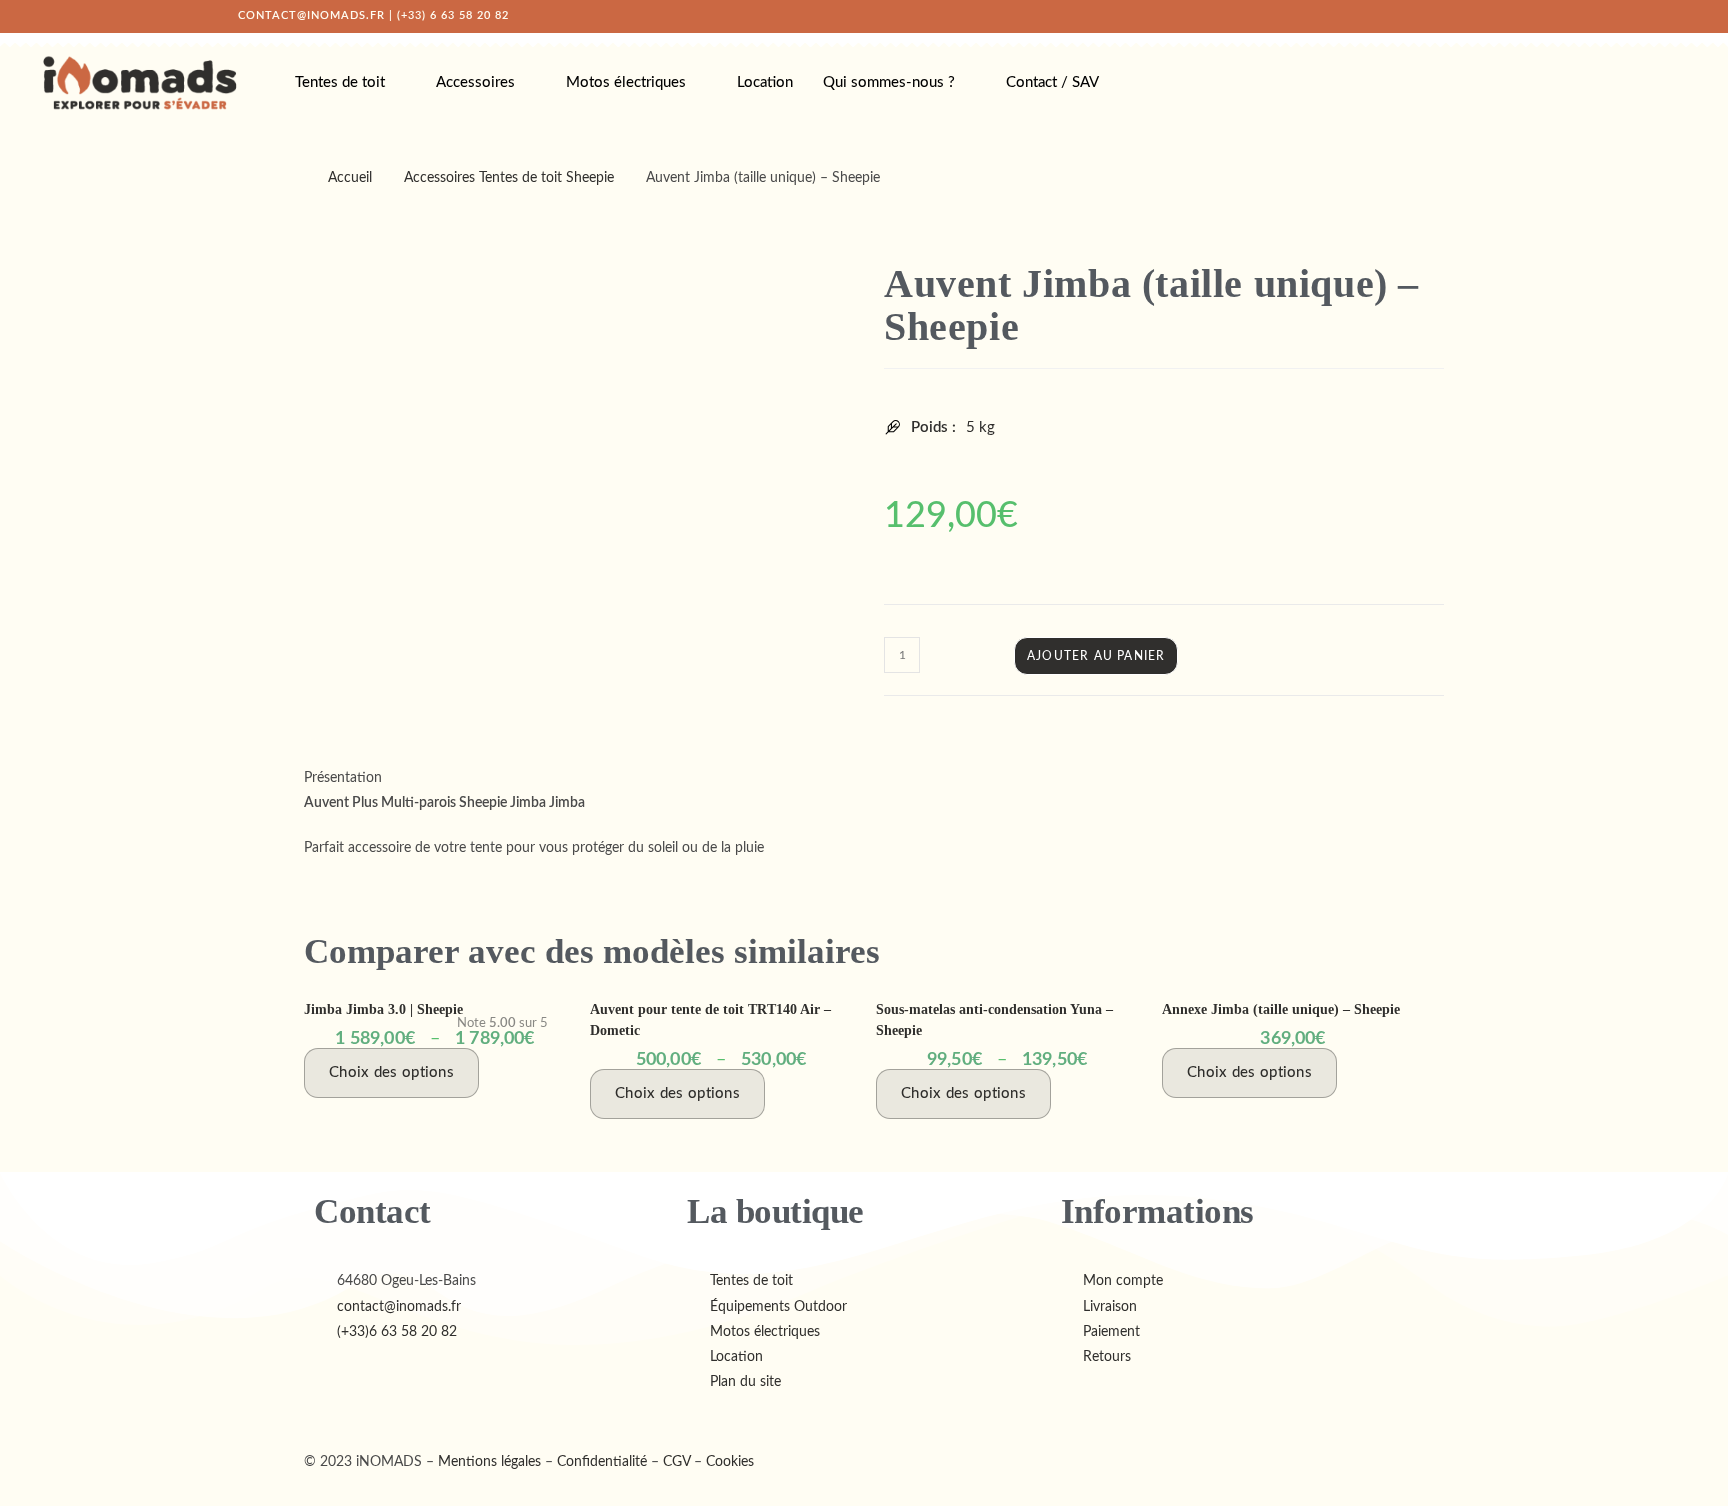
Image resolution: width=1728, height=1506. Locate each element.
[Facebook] (311, 1417)
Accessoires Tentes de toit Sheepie (509, 178)
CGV (676, 1462)
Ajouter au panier (1096, 656)
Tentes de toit (340, 82)
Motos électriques (626, 82)
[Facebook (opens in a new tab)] (1421, 16)
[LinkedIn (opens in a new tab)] (1465, 16)
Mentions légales (489, 1462)
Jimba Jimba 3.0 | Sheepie (383, 1009)
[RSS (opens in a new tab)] (1487, 16)
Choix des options (391, 1072)
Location (765, 82)
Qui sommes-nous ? (889, 82)
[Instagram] (326, 1417)
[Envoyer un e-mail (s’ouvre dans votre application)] (1506, 16)
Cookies (730, 1462)
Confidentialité (602, 1462)
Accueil (350, 178)
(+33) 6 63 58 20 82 (453, 15)
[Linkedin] (341, 1417)
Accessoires (475, 82)
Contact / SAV (1052, 82)
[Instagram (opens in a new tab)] (1443, 16)
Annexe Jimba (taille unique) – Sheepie (1281, 1009)
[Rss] (354, 1417)
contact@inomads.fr (311, 15)
